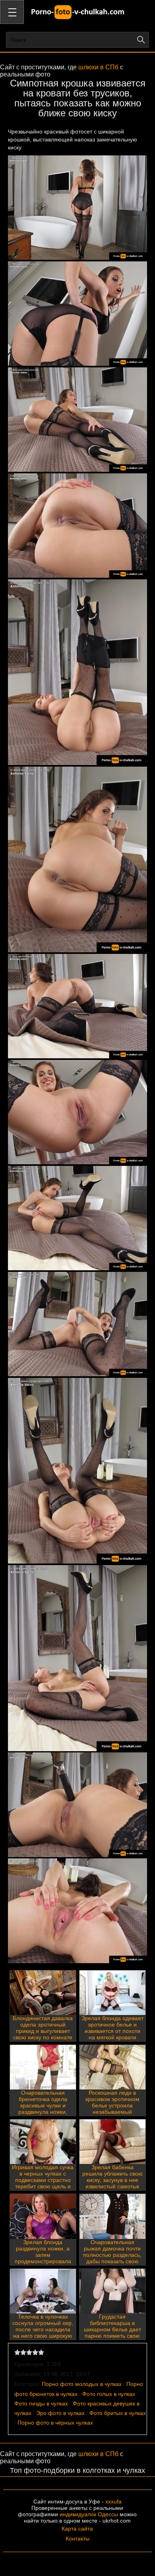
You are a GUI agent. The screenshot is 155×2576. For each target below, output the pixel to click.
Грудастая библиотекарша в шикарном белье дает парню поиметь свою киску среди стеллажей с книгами (112, 2333)
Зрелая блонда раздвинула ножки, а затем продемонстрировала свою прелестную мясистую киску (43, 2258)
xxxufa (113, 2501)
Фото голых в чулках (109, 2394)
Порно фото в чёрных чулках (55, 2423)
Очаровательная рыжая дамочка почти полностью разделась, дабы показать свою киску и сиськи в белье (112, 2255)
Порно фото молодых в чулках (82, 2384)
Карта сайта (77, 2529)
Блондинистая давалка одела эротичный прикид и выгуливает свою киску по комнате (43, 2028)
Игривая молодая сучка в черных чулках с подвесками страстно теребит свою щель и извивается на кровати (43, 2180)
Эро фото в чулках (60, 2413)
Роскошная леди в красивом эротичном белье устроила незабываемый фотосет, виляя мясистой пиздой (112, 2109)
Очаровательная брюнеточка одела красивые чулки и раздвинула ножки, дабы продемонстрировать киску (43, 2112)
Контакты (77, 2539)
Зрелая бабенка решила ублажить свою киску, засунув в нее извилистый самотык (112, 2177)
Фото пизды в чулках (41, 2403)
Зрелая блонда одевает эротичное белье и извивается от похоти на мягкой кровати (112, 2028)
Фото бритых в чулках (118, 2413)
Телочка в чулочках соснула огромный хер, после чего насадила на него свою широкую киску (43, 2329)
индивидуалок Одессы (89, 2514)
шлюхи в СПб (98, 67)
